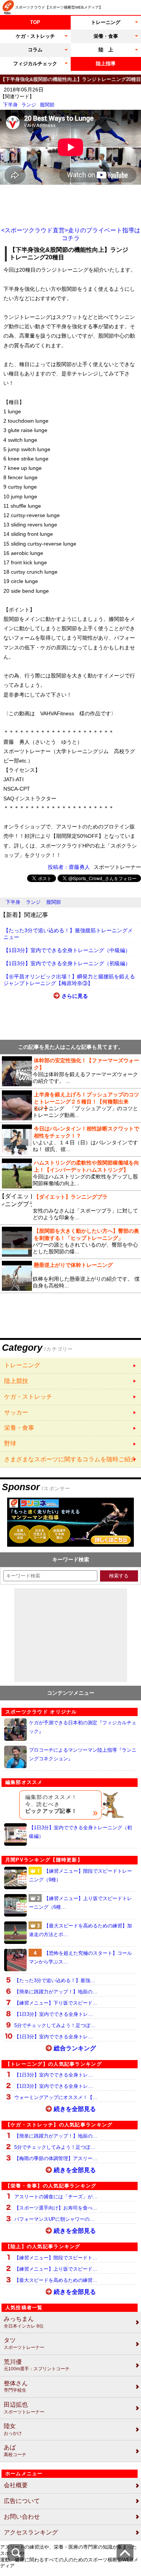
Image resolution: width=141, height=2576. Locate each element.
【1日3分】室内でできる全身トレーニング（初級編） (67, 963)
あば (15, 2451)
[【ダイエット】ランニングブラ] (70, 1208)
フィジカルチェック (35, 64)
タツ (24, 2344)
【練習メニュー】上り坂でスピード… (56, 2269)
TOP (35, 22)
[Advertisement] (71, 206)
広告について (22, 2501)
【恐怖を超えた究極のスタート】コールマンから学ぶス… (80, 1957)
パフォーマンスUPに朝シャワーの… (54, 2219)
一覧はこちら (70, 1366)
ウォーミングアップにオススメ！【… (56, 2097)
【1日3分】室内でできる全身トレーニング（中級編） (67, 950)
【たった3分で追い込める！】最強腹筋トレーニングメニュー (68, 934)
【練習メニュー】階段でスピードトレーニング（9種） (80, 1875)
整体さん (16, 2387)
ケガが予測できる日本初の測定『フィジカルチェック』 (83, 1727)
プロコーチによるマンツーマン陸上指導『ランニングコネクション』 (83, 1754)
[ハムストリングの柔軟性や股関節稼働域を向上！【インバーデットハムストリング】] (70, 1174)
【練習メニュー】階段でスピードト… (56, 2258)
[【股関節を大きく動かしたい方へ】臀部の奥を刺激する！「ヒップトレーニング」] (70, 1242)
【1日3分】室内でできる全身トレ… (54, 2014)
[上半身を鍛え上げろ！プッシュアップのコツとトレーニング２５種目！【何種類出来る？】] (70, 1105)
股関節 (47, 105)
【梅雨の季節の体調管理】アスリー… (56, 2158)
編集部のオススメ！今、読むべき (51, 1804)
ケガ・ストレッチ (35, 36)
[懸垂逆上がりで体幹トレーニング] (70, 1276)
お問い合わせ (22, 2517)
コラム (35, 50)
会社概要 (16, 2485)
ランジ (29, 105)
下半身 (10, 105)
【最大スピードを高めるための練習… (56, 2280)
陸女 (13, 2429)
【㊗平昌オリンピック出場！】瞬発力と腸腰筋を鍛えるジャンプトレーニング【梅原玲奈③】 (69, 980)
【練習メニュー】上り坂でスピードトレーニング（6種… (80, 1903)
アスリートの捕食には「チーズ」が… (56, 2197)
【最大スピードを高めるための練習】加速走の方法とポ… (80, 1930)
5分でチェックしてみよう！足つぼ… (55, 2025)
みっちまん (24, 2322)
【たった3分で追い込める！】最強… (55, 1980)
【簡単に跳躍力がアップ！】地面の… (56, 1992)
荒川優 (37, 2365)
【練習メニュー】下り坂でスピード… (56, 2003)
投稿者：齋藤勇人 (69, 867)
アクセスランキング (31, 2532)
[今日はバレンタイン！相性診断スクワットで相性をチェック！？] (70, 1139)
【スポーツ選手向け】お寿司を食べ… (56, 2208)
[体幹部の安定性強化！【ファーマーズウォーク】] (70, 1071)
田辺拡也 (24, 2408)
